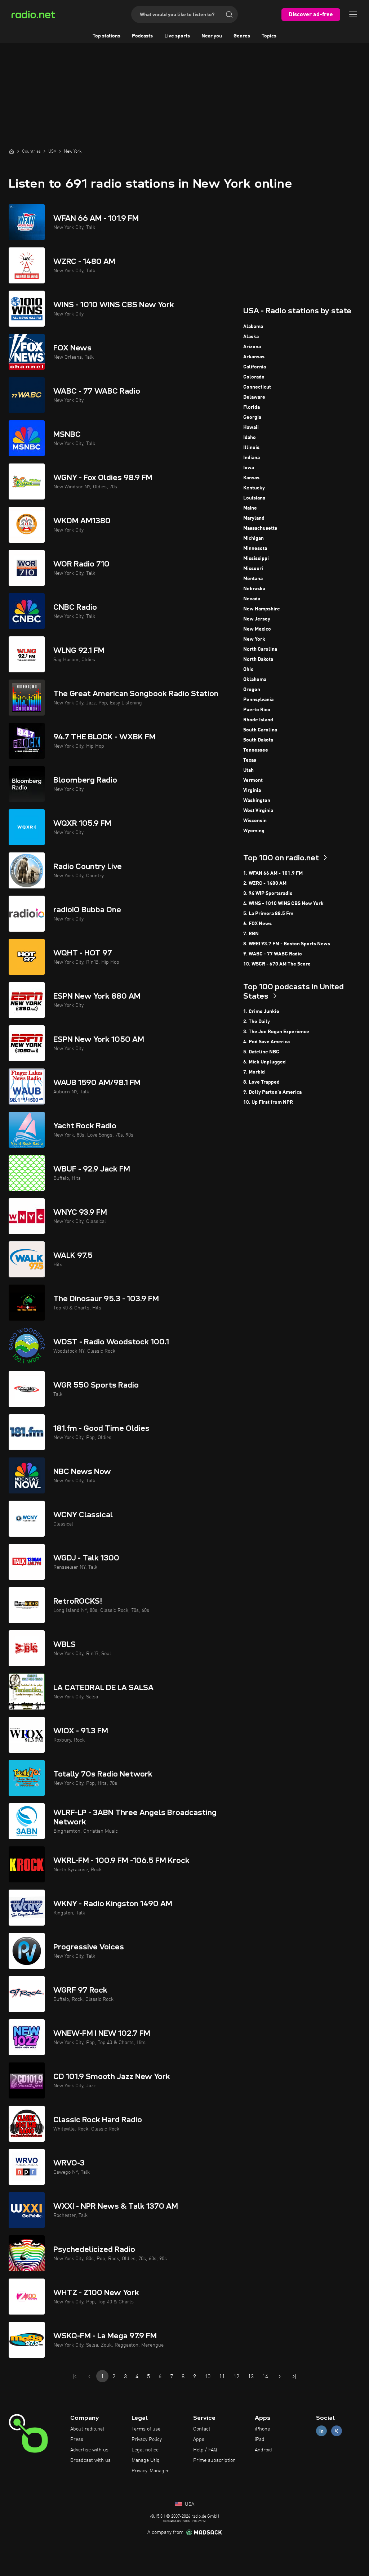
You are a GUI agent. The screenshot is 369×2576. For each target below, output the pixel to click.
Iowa (249, 468)
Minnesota (255, 548)
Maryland (254, 518)
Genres (242, 36)
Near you (212, 36)
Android (263, 2450)
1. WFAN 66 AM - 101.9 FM (273, 873)
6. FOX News (257, 924)
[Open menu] (353, 14)
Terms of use (146, 2429)
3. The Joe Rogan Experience (276, 1032)
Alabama (253, 327)
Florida (252, 407)
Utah (248, 770)
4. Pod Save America (266, 1042)
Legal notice (145, 2450)
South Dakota (258, 740)
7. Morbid (254, 1072)
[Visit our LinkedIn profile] (321, 2431)
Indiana (252, 458)
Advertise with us (89, 2450)
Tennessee (256, 750)
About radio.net (87, 2429)
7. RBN (251, 934)
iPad (260, 2440)
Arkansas (254, 357)
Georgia (252, 417)
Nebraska (254, 589)
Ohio (248, 669)
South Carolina (260, 730)
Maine (250, 508)
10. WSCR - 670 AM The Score (277, 964)
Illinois (251, 448)
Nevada (252, 599)
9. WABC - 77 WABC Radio (273, 954)
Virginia (252, 790)
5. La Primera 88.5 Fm (268, 914)
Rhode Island (258, 720)
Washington (257, 801)
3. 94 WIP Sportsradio (268, 893)
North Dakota (258, 659)
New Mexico (257, 629)
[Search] (229, 14)
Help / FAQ (205, 2450)
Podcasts (142, 36)
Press (77, 2440)
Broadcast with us (90, 2460)
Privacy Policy (147, 2440)
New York (254, 639)
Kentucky (254, 488)
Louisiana (254, 498)
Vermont (253, 780)
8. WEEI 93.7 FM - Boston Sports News (287, 944)
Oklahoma (255, 680)
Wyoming (254, 831)
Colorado (254, 377)
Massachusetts (260, 528)
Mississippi (256, 559)
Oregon (252, 690)
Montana (253, 579)
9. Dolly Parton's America (272, 1092)
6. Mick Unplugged (264, 1062)
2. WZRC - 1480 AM (265, 883)
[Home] (12, 151)
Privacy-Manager (150, 2471)
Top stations (106, 36)
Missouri (253, 569)
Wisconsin (255, 821)
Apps (199, 2440)
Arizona (252, 347)
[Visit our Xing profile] (337, 2431)
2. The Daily (257, 1022)
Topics (269, 36)
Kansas (251, 478)
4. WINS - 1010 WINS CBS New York (283, 904)
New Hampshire (262, 609)
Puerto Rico (257, 710)
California (255, 367)
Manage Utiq (146, 2460)
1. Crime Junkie (261, 1012)
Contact (202, 2429)
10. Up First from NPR (268, 1102)
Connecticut (257, 387)
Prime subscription (214, 2460)
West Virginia (258, 811)
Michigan (254, 538)
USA (189, 2504)
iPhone (262, 2429)
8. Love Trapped (261, 1082)
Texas (250, 760)
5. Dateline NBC (261, 1052)
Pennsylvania (258, 700)
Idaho (250, 438)
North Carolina (260, 649)
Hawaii (251, 427)
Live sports (177, 36)
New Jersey (257, 619)
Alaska (251, 337)
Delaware (254, 397)
